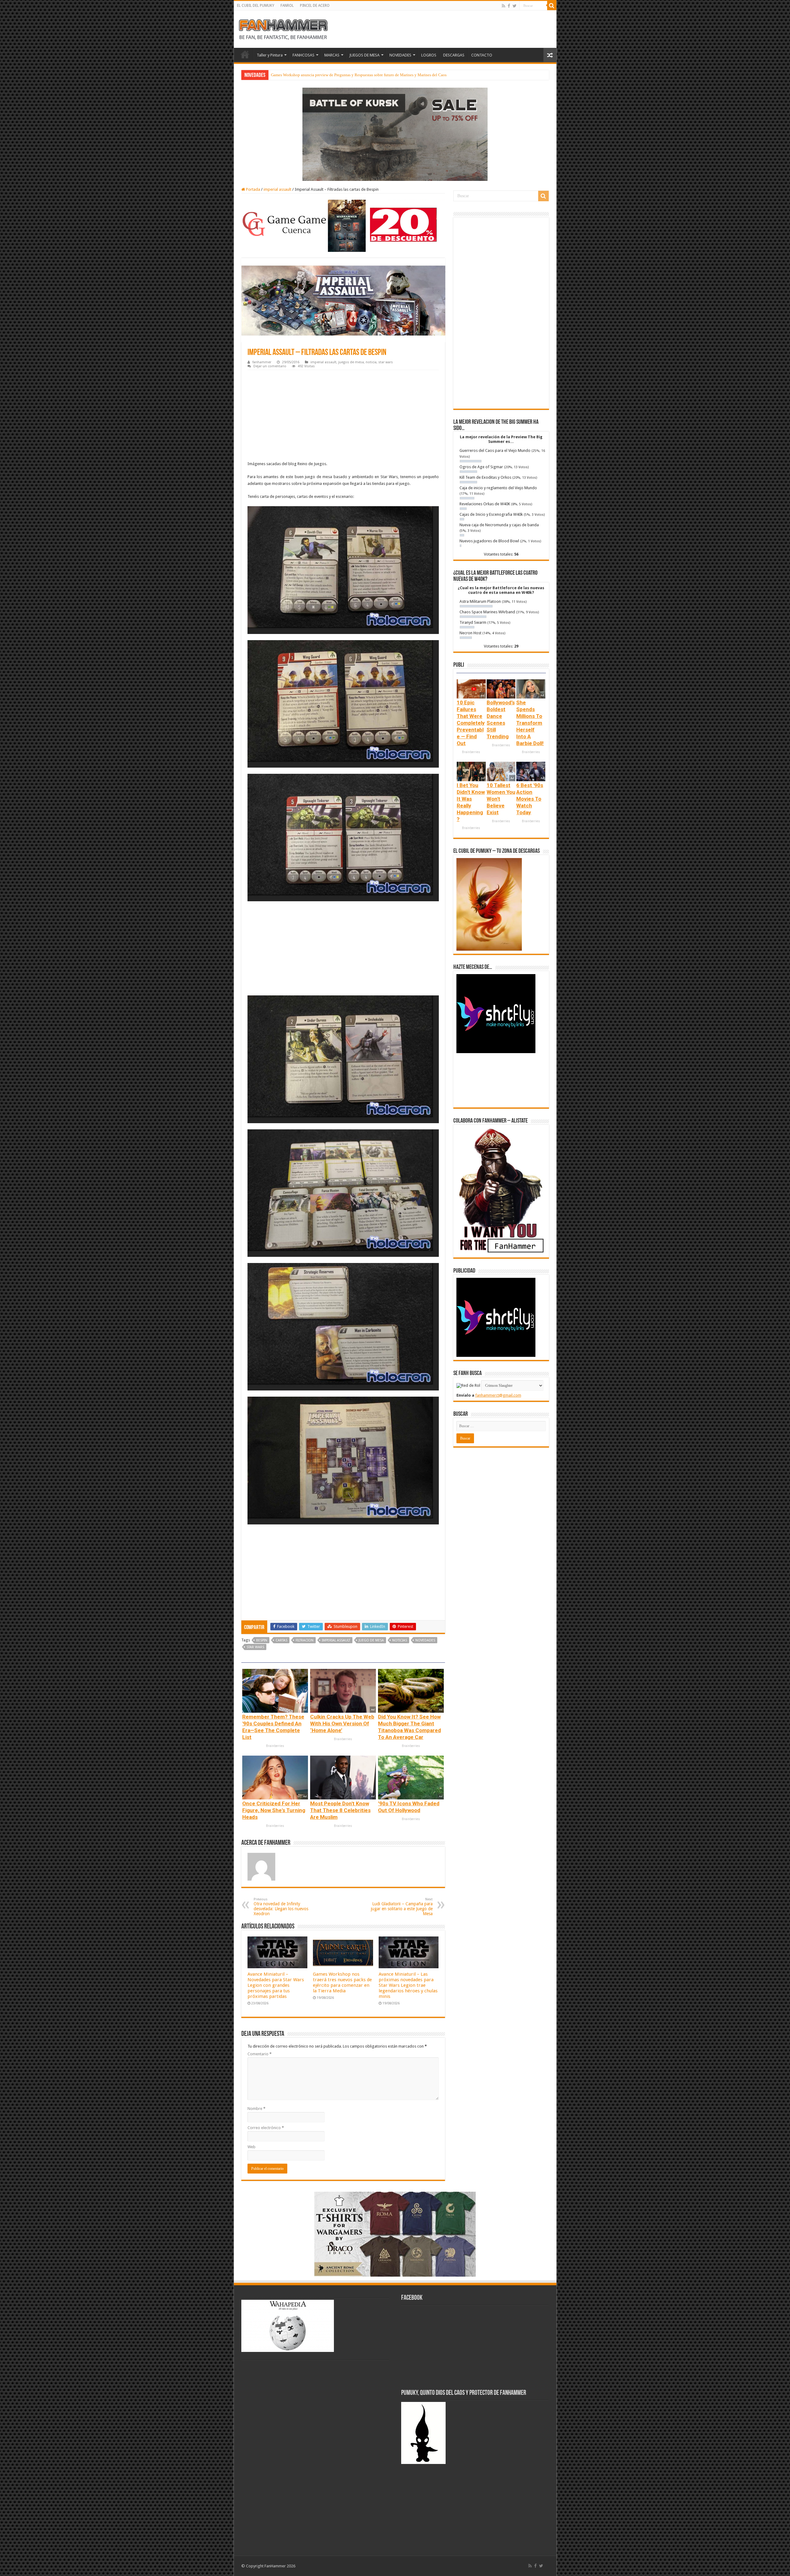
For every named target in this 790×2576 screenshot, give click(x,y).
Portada (253, 189)
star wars (386, 362)
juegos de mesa (351, 362)
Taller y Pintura (270, 55)
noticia (371, 362)
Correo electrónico (266, 2128)
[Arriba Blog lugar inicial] (395, 134)
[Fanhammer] (283, 28)
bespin (262, 1640)
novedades (425, 1640)
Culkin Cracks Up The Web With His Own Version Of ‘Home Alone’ (342, 1724)
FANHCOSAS (304, 55)
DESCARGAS (454, 55)
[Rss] (503, 6)
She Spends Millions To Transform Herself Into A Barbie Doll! (530, 723)
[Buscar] (552, 6)
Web (252, 2147)
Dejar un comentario (270, 366)
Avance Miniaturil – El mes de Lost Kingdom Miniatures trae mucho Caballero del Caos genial (350, 75)
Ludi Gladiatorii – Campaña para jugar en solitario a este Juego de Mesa (402, 1907)
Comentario (260, 2054)
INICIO (245, 54)
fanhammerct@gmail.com (498, 1395)
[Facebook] (509, 6)
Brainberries (275, 1746)
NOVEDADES (400, 55)
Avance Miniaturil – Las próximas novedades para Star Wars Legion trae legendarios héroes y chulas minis (408, 1985)
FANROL (287, 6)
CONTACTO (482, 55)
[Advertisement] (343, 416)
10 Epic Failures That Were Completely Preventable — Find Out (471, 723)
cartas (281, 1640)
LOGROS (429, 55)
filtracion (305, 1640)
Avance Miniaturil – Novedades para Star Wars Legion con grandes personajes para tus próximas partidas (276, 1985)
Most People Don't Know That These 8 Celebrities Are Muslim (340, 1810)
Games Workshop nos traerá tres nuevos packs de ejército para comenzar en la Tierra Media (342, 1982)
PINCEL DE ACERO (315, 6)
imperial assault (277, 189)
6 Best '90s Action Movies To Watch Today (530, 799)
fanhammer (262, 362)
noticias (400, 1640)
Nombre (256, 2109)
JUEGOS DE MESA (364, 55)
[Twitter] (515, 6)
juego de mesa (371, 1640)
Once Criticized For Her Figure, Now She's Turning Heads (274, 1810)
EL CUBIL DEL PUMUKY (256, 6)
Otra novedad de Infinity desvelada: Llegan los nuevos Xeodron (281, 1907)
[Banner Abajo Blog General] (395, 2234)
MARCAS (332, 55)
